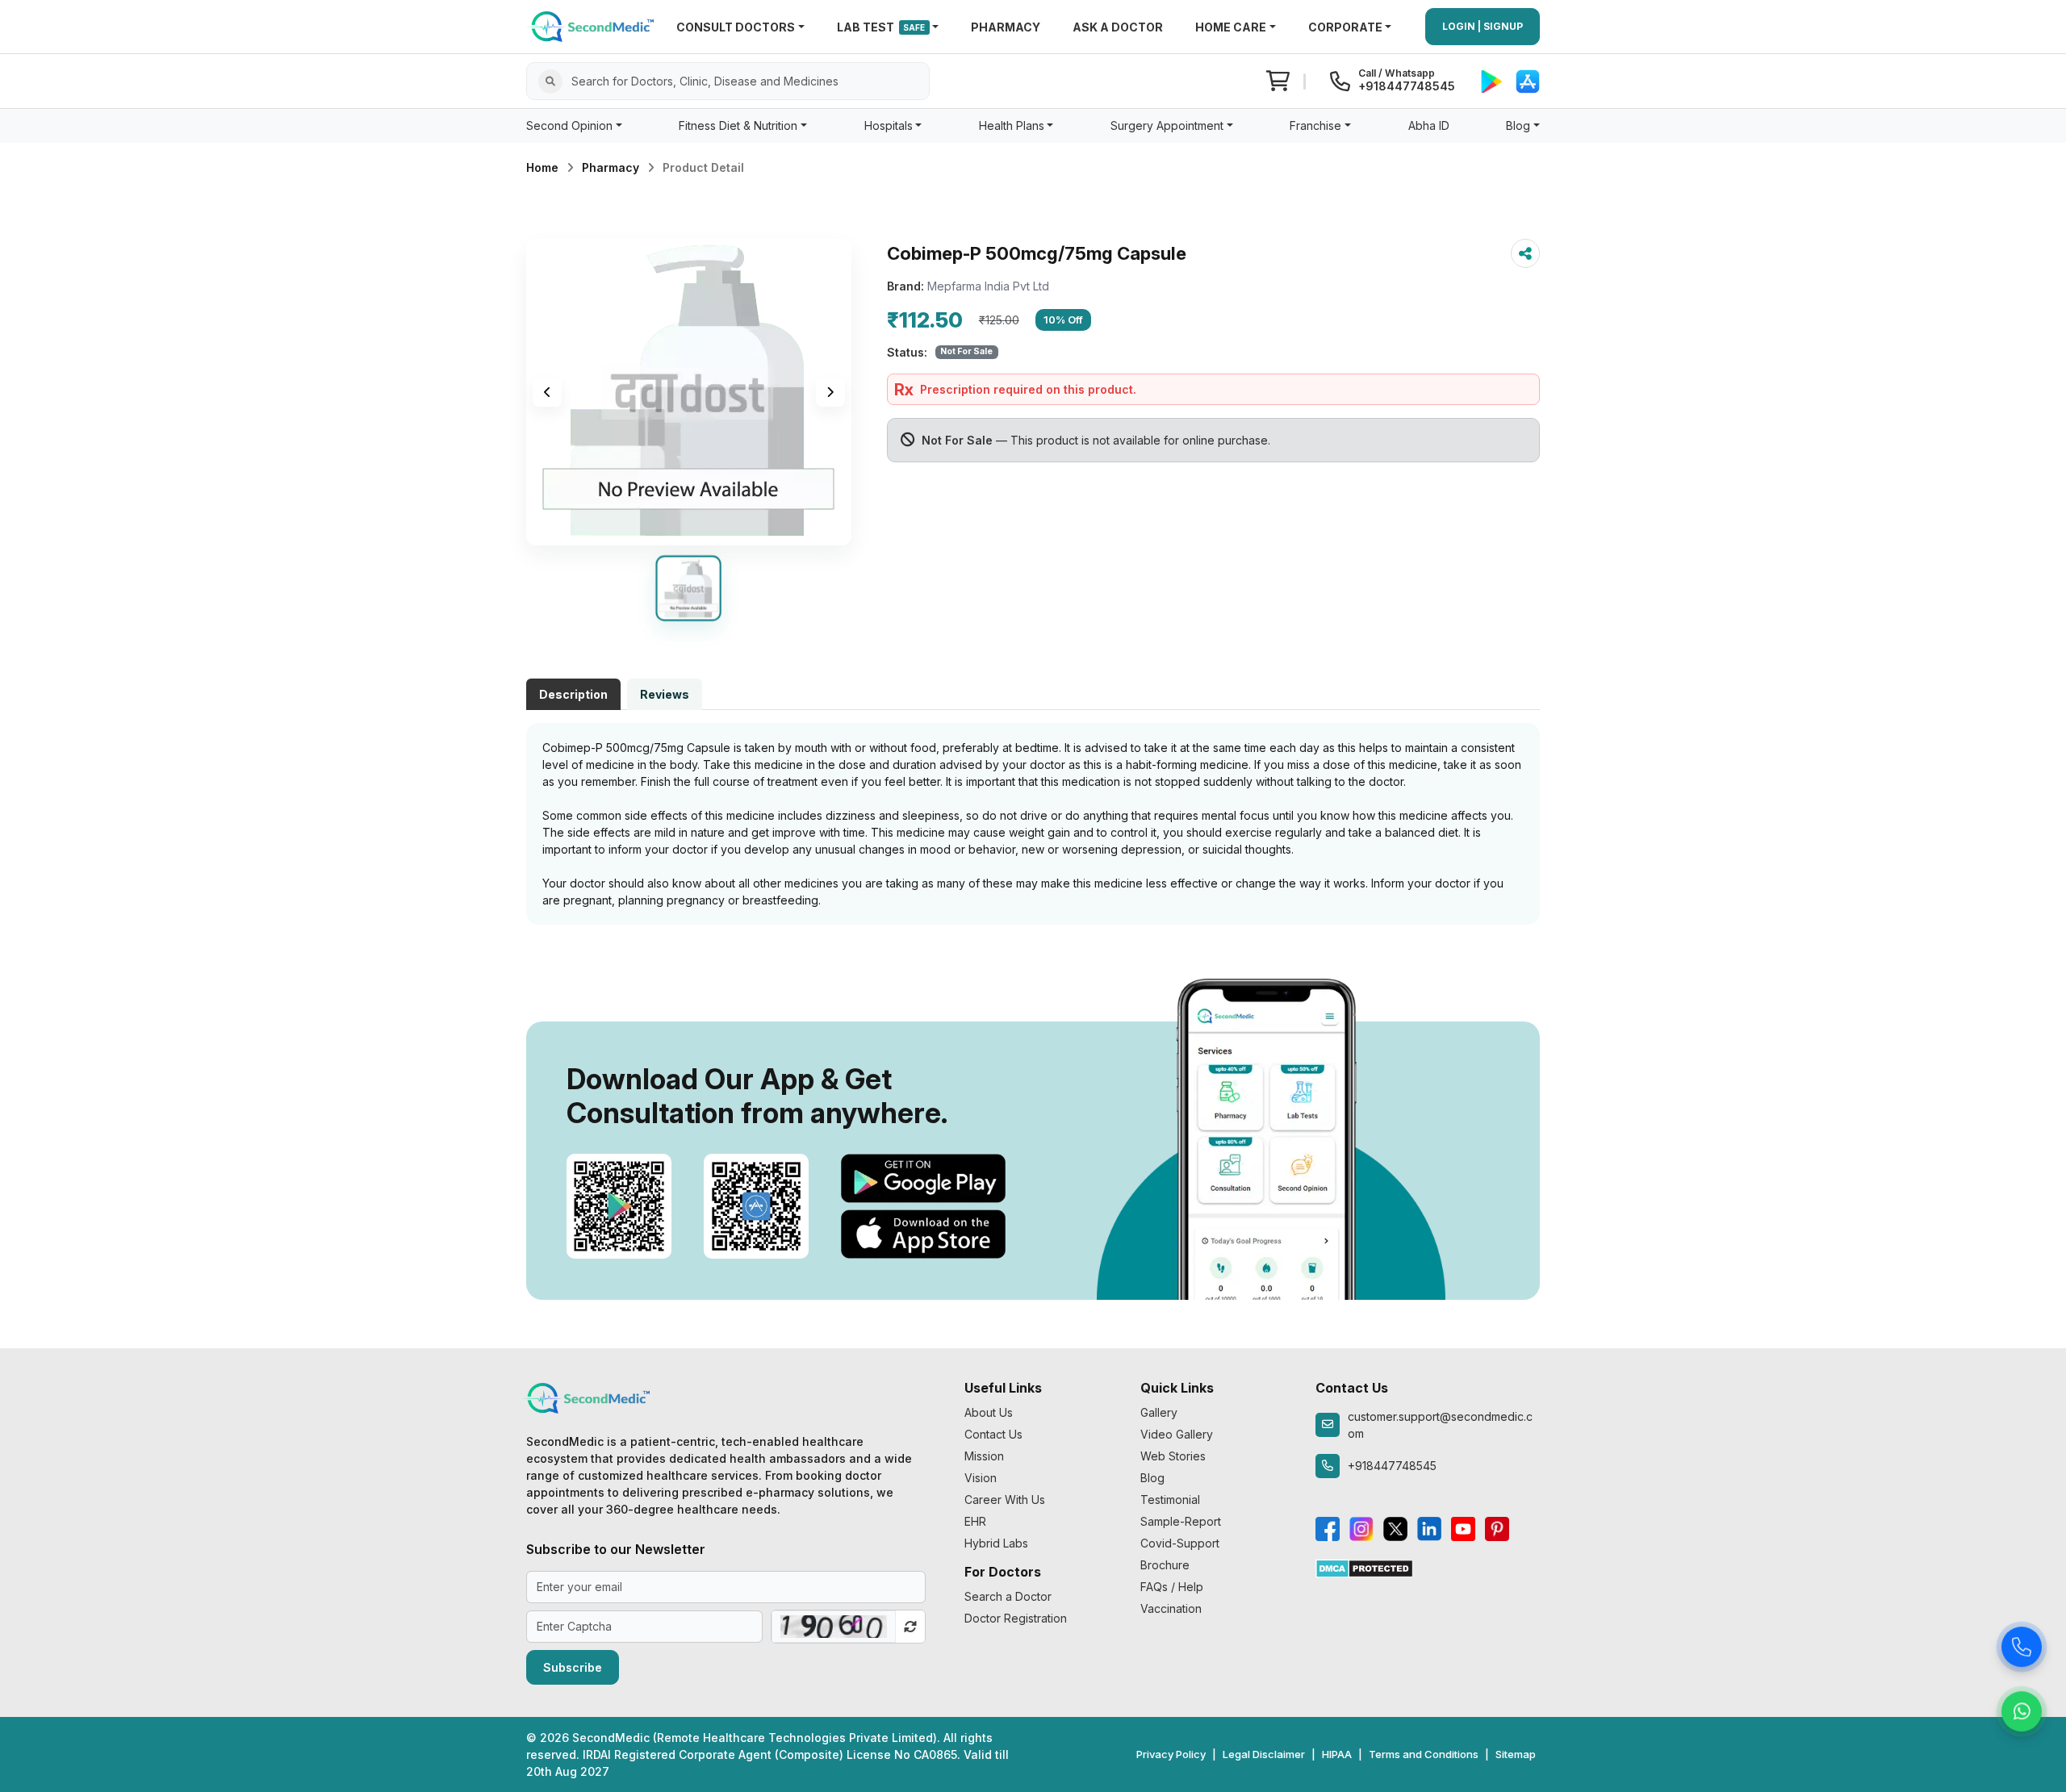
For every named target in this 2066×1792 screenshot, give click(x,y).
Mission (984, 1456)
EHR (975, 1521)
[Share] (1525, 253)
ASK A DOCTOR (1118, 27)
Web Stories (1173, 1456)
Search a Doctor (1008, 1596)
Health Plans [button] (1012, 125)
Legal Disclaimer (1264, 1754)
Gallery (1159, 1412)
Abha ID (1429, 125)
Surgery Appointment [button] (1167, 125)
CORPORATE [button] (1345, 27)
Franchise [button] (1315, 125)
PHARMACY (1006, 27)
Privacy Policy (1171, 1754)
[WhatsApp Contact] (2022, 1715)
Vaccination (1171, 1608)
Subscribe (573, 1667)
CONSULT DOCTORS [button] (736, 27)
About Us (989, 1412)
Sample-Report (1181, 1521)
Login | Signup (1483, 26)
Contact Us (993, 1434)
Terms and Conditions (1424, 1754)
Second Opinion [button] (569, 125)
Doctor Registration (1016, 1618)
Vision (981, 1478)
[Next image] (830, 392)
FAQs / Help (1172, 1587)
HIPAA (1337, 1754)
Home (542, 167)
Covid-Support (1180, 1543)
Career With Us (1005, 1500)
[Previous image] (547, 392)
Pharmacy (611, 167)
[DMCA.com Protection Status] (1364, 1567)
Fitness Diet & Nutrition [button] (738, 125)
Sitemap (1516, 1754)
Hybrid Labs (996, 1543)
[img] (689, 392)
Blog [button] (1518, 125)
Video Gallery (1177, 1434)
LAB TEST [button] (881, 27)
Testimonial (1170, 1500)
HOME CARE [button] (1231, 27)
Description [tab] (573, 694)
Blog (1152, 1478)
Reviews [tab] (665, 694)
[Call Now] (2022, 1650)
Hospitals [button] (889, 125)
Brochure (1165, 1565)
